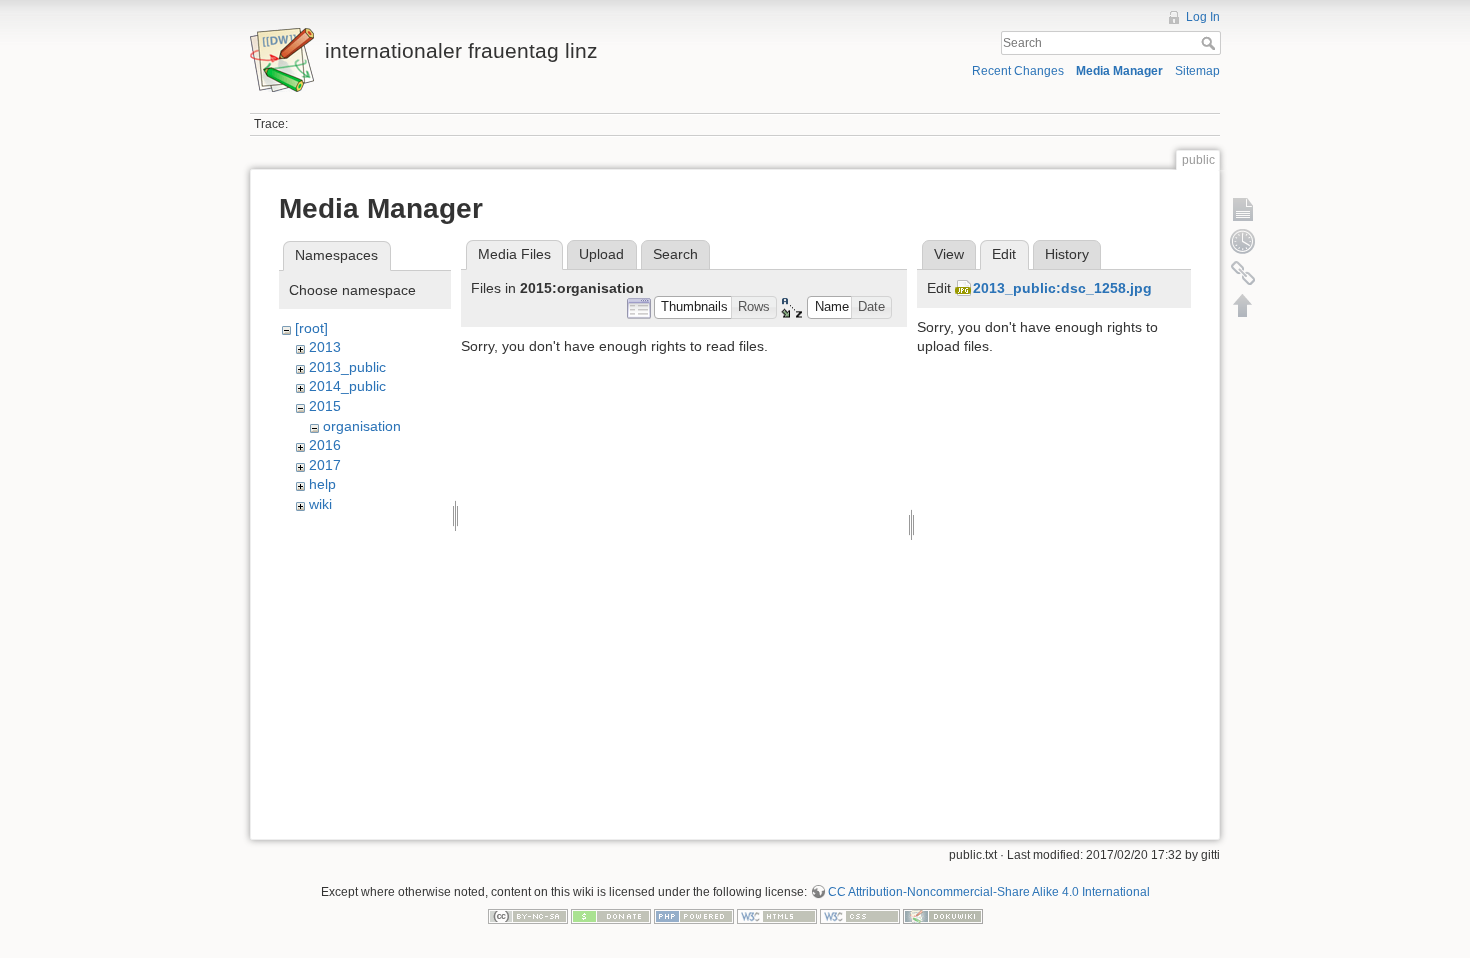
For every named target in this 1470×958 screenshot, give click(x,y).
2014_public (347, 386)
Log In (1203, 17)
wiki (320, 504)
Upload (601, 254)
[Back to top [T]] (1243, 305)
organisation (362, 426)
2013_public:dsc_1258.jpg (1062, 288)
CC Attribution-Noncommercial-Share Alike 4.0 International (989, 892)
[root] (311, 328)
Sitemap (1197, 71)
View (949, 254)
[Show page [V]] (1243, 209)
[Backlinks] (1243, 273)
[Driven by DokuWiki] (943, 915)
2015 (325, 406)
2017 (325, 465)
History (1067, 254)
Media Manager (1119, 71)
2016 (325, 445)
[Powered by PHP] (694, 915)
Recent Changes (1018, 71)
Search (1210, 43)
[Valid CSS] (860, 915)
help (322, 484)
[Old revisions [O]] (1243, 241)
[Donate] (611, 915)
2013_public (347, 367)
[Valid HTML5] (777, 915)
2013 (325, 347)
